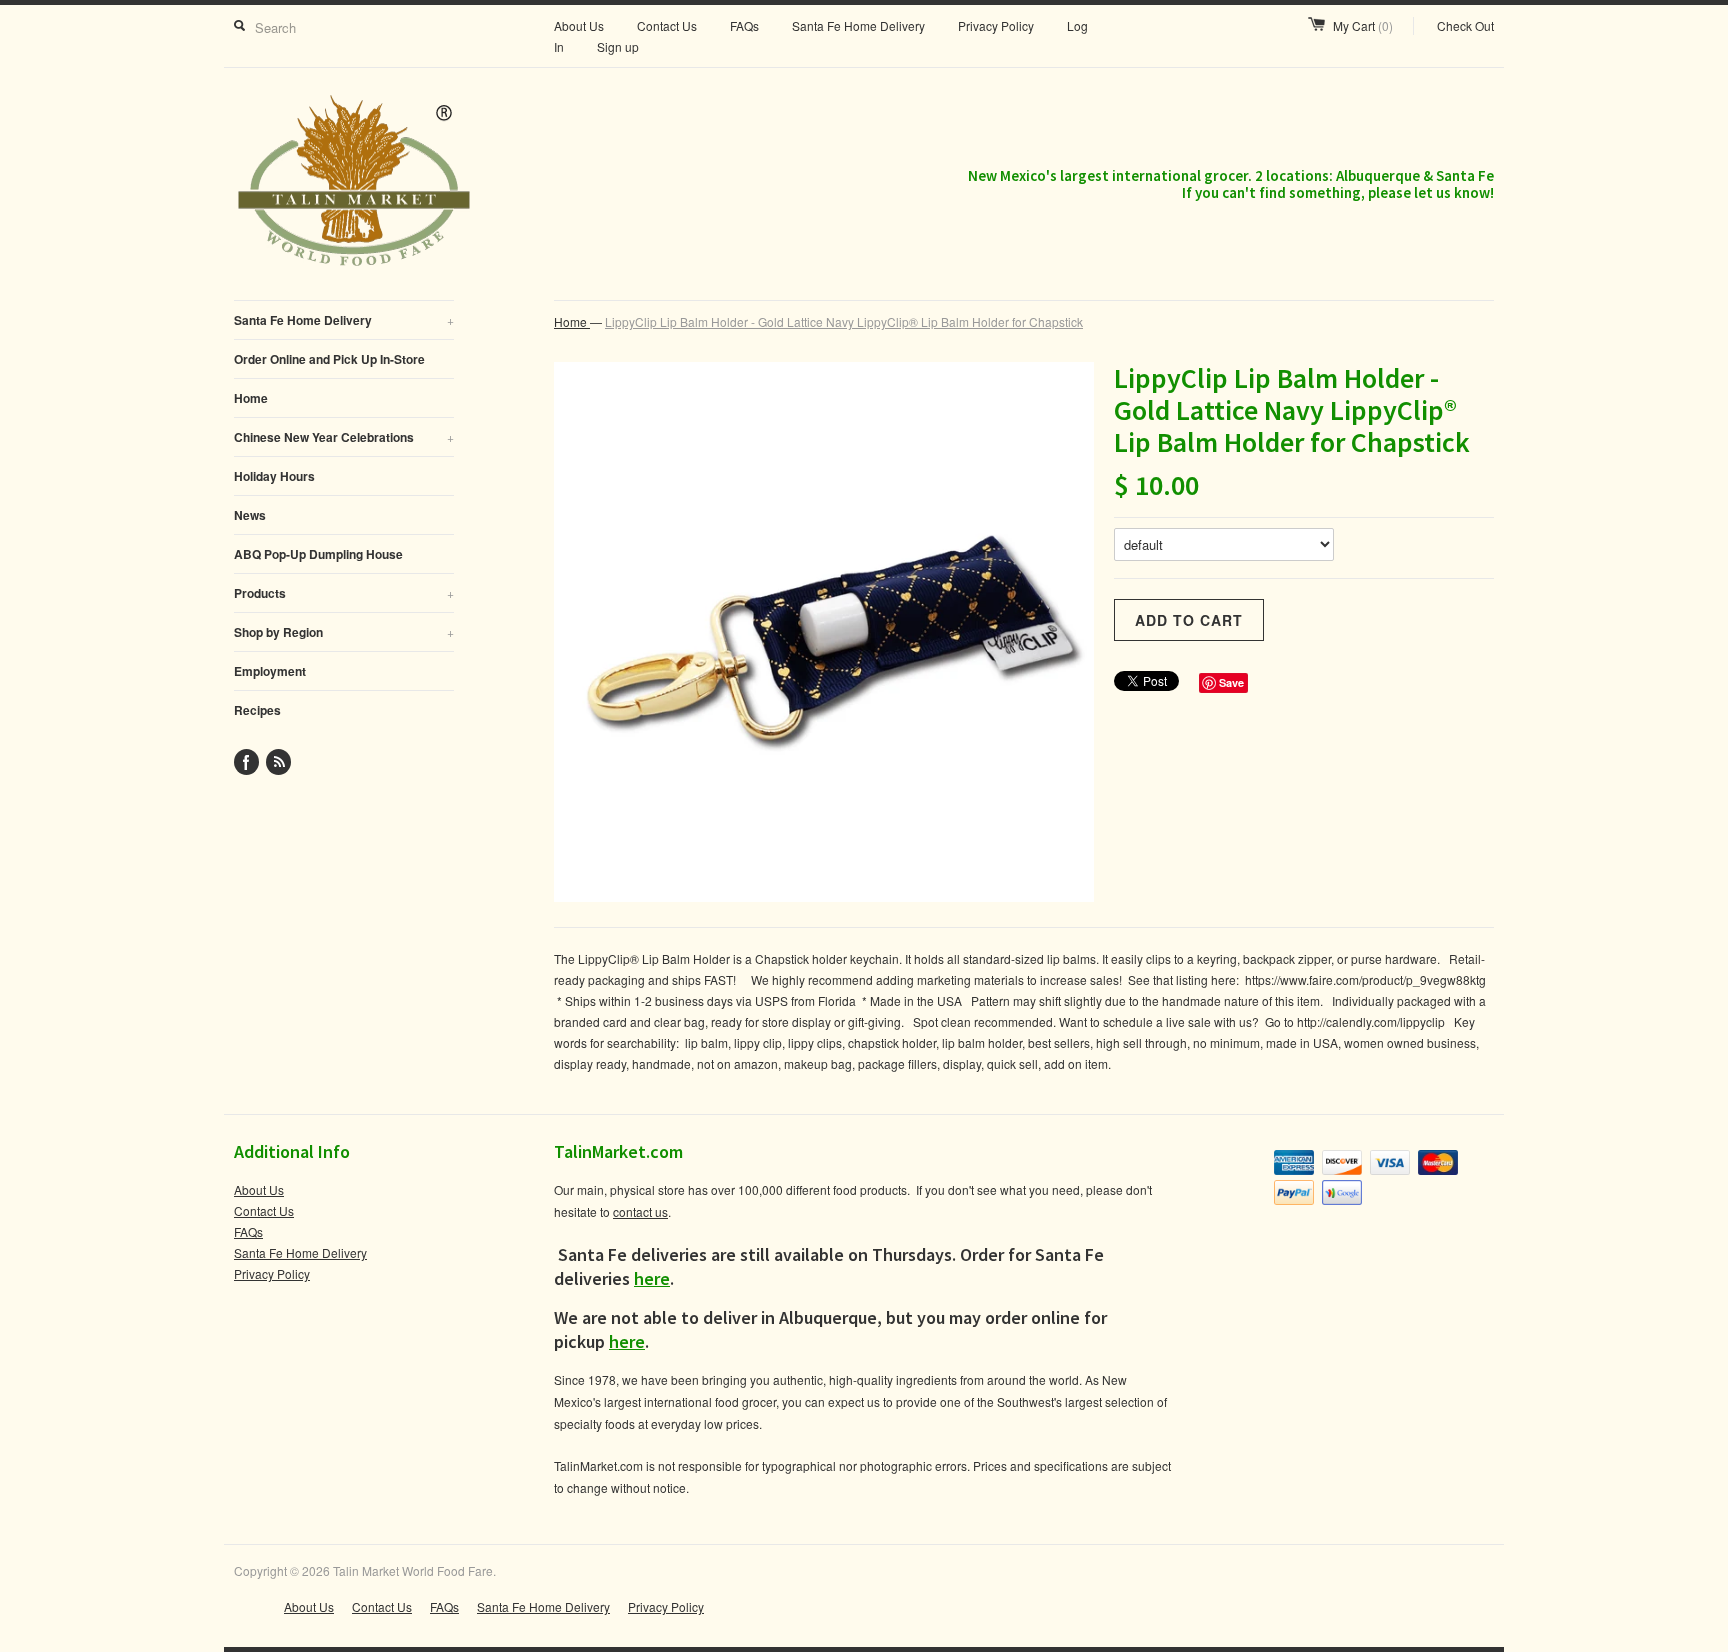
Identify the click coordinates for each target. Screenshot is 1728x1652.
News (250, 515)
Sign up (618, 46)
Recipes (257, 710)
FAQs (744, 25)
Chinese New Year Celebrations (344, 437)
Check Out (1465, 25)
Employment (270, 671)
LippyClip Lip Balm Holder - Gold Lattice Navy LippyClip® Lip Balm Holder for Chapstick (844, 321)
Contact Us (667, 25)
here (652, 1278)
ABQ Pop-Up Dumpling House (318, 554)
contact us (640, 1211)
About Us (579, 25)
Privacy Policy (996, 25)
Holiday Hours (274, 476)
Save (1231, 682)
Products (344, 593)
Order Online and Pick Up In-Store (329, 359)
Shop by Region (344, 632)
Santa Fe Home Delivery (858, 25)
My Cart (1363, 25)
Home (251, 398)
